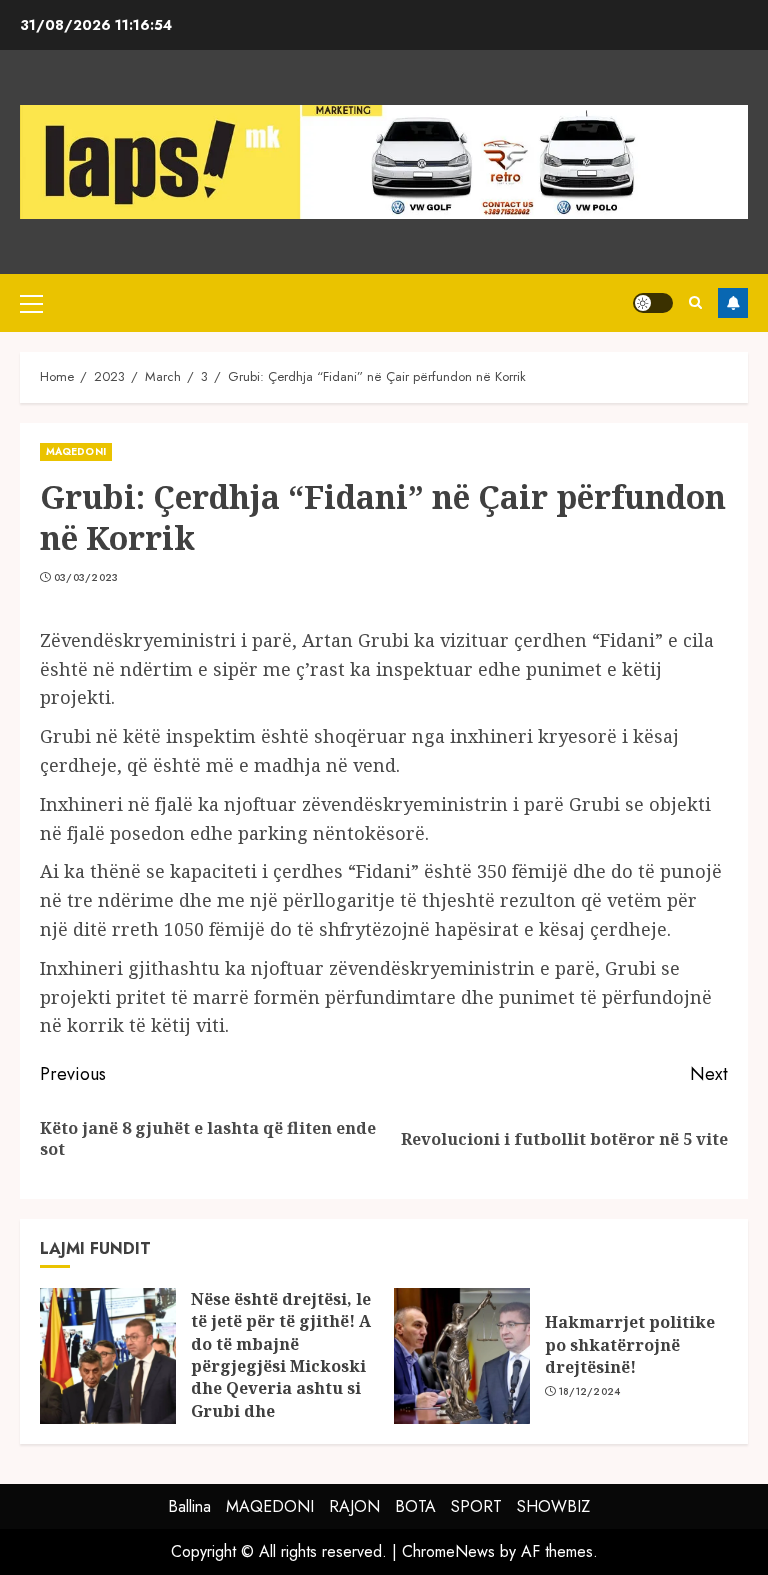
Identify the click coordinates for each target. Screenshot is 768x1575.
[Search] (695, 302)
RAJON (354, 1506)
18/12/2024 (590, 1392)
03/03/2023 (86, 578)
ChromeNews (448, 1551)
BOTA (415, 1506)
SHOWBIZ (553, 1506)
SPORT (476, 1506)
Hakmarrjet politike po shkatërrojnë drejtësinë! (630, 1344)
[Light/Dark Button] (653, 303)
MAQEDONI (76, 451)
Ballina (189, 1506)
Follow (733, 303)
